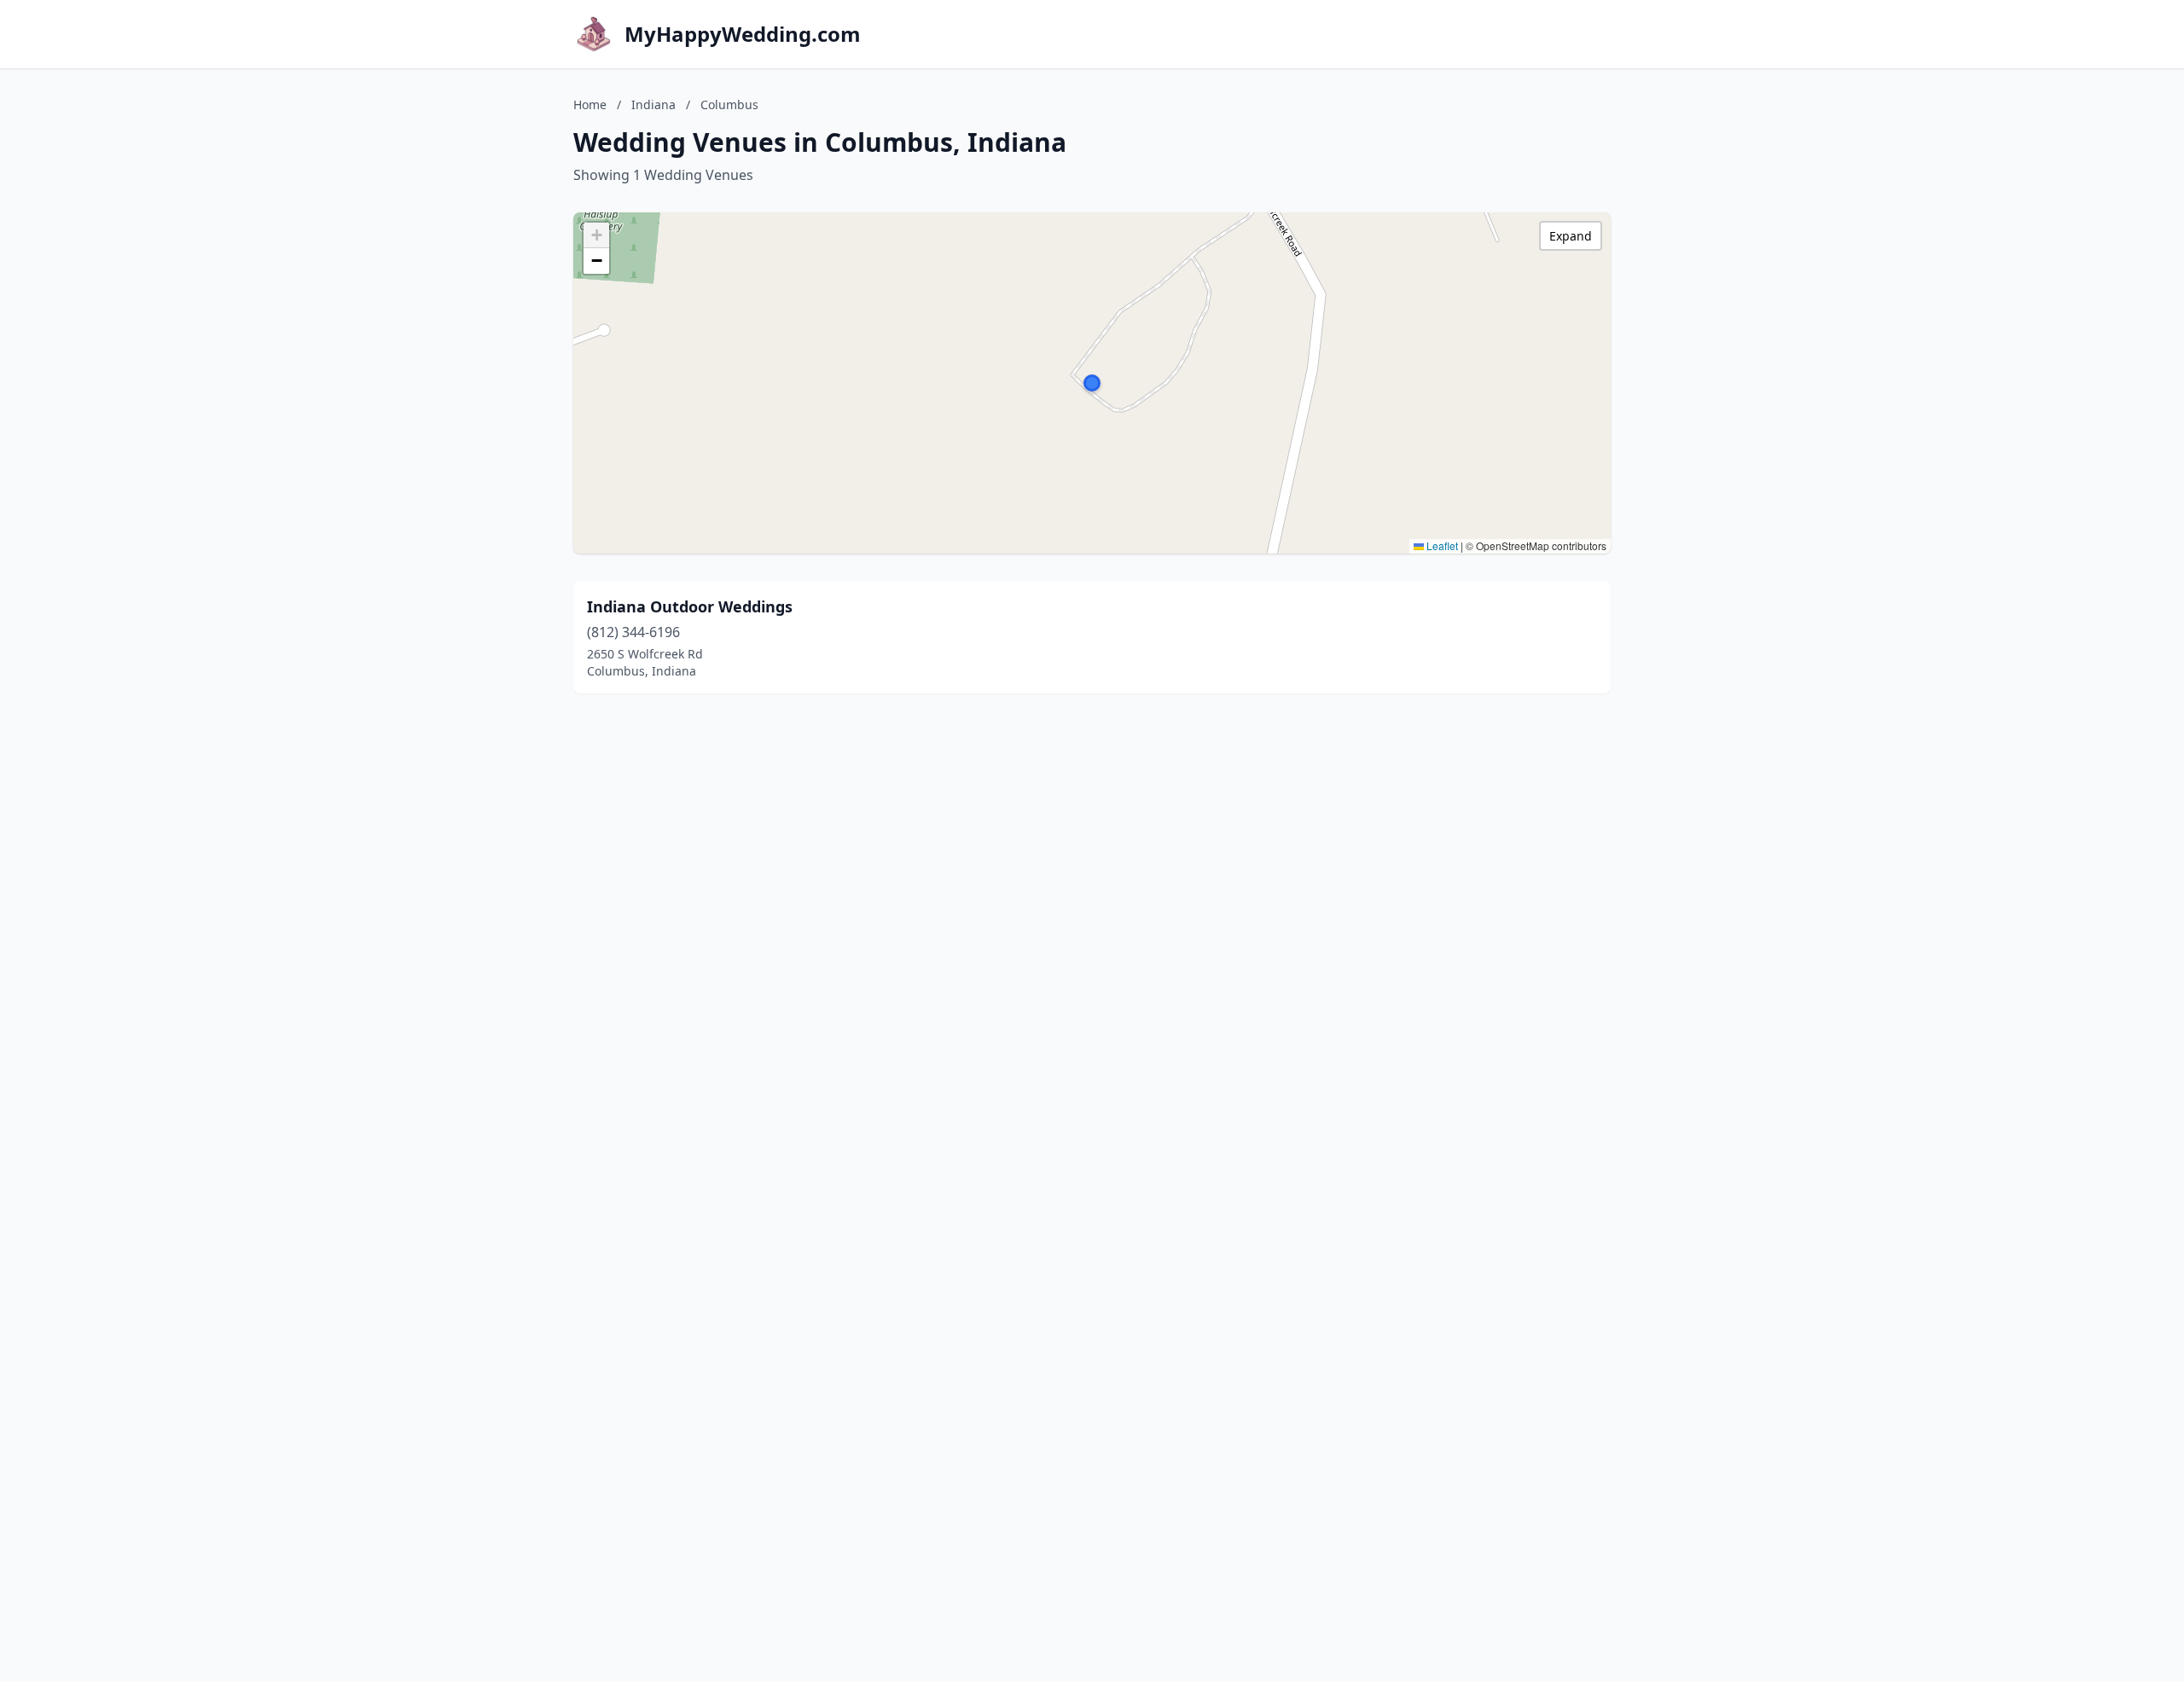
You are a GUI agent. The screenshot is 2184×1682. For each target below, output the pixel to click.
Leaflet (1441, 545)
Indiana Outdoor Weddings (690, 606)
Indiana (653, 104)
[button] (1092, 383)
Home (590, 104)
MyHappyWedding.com (743, 34)
